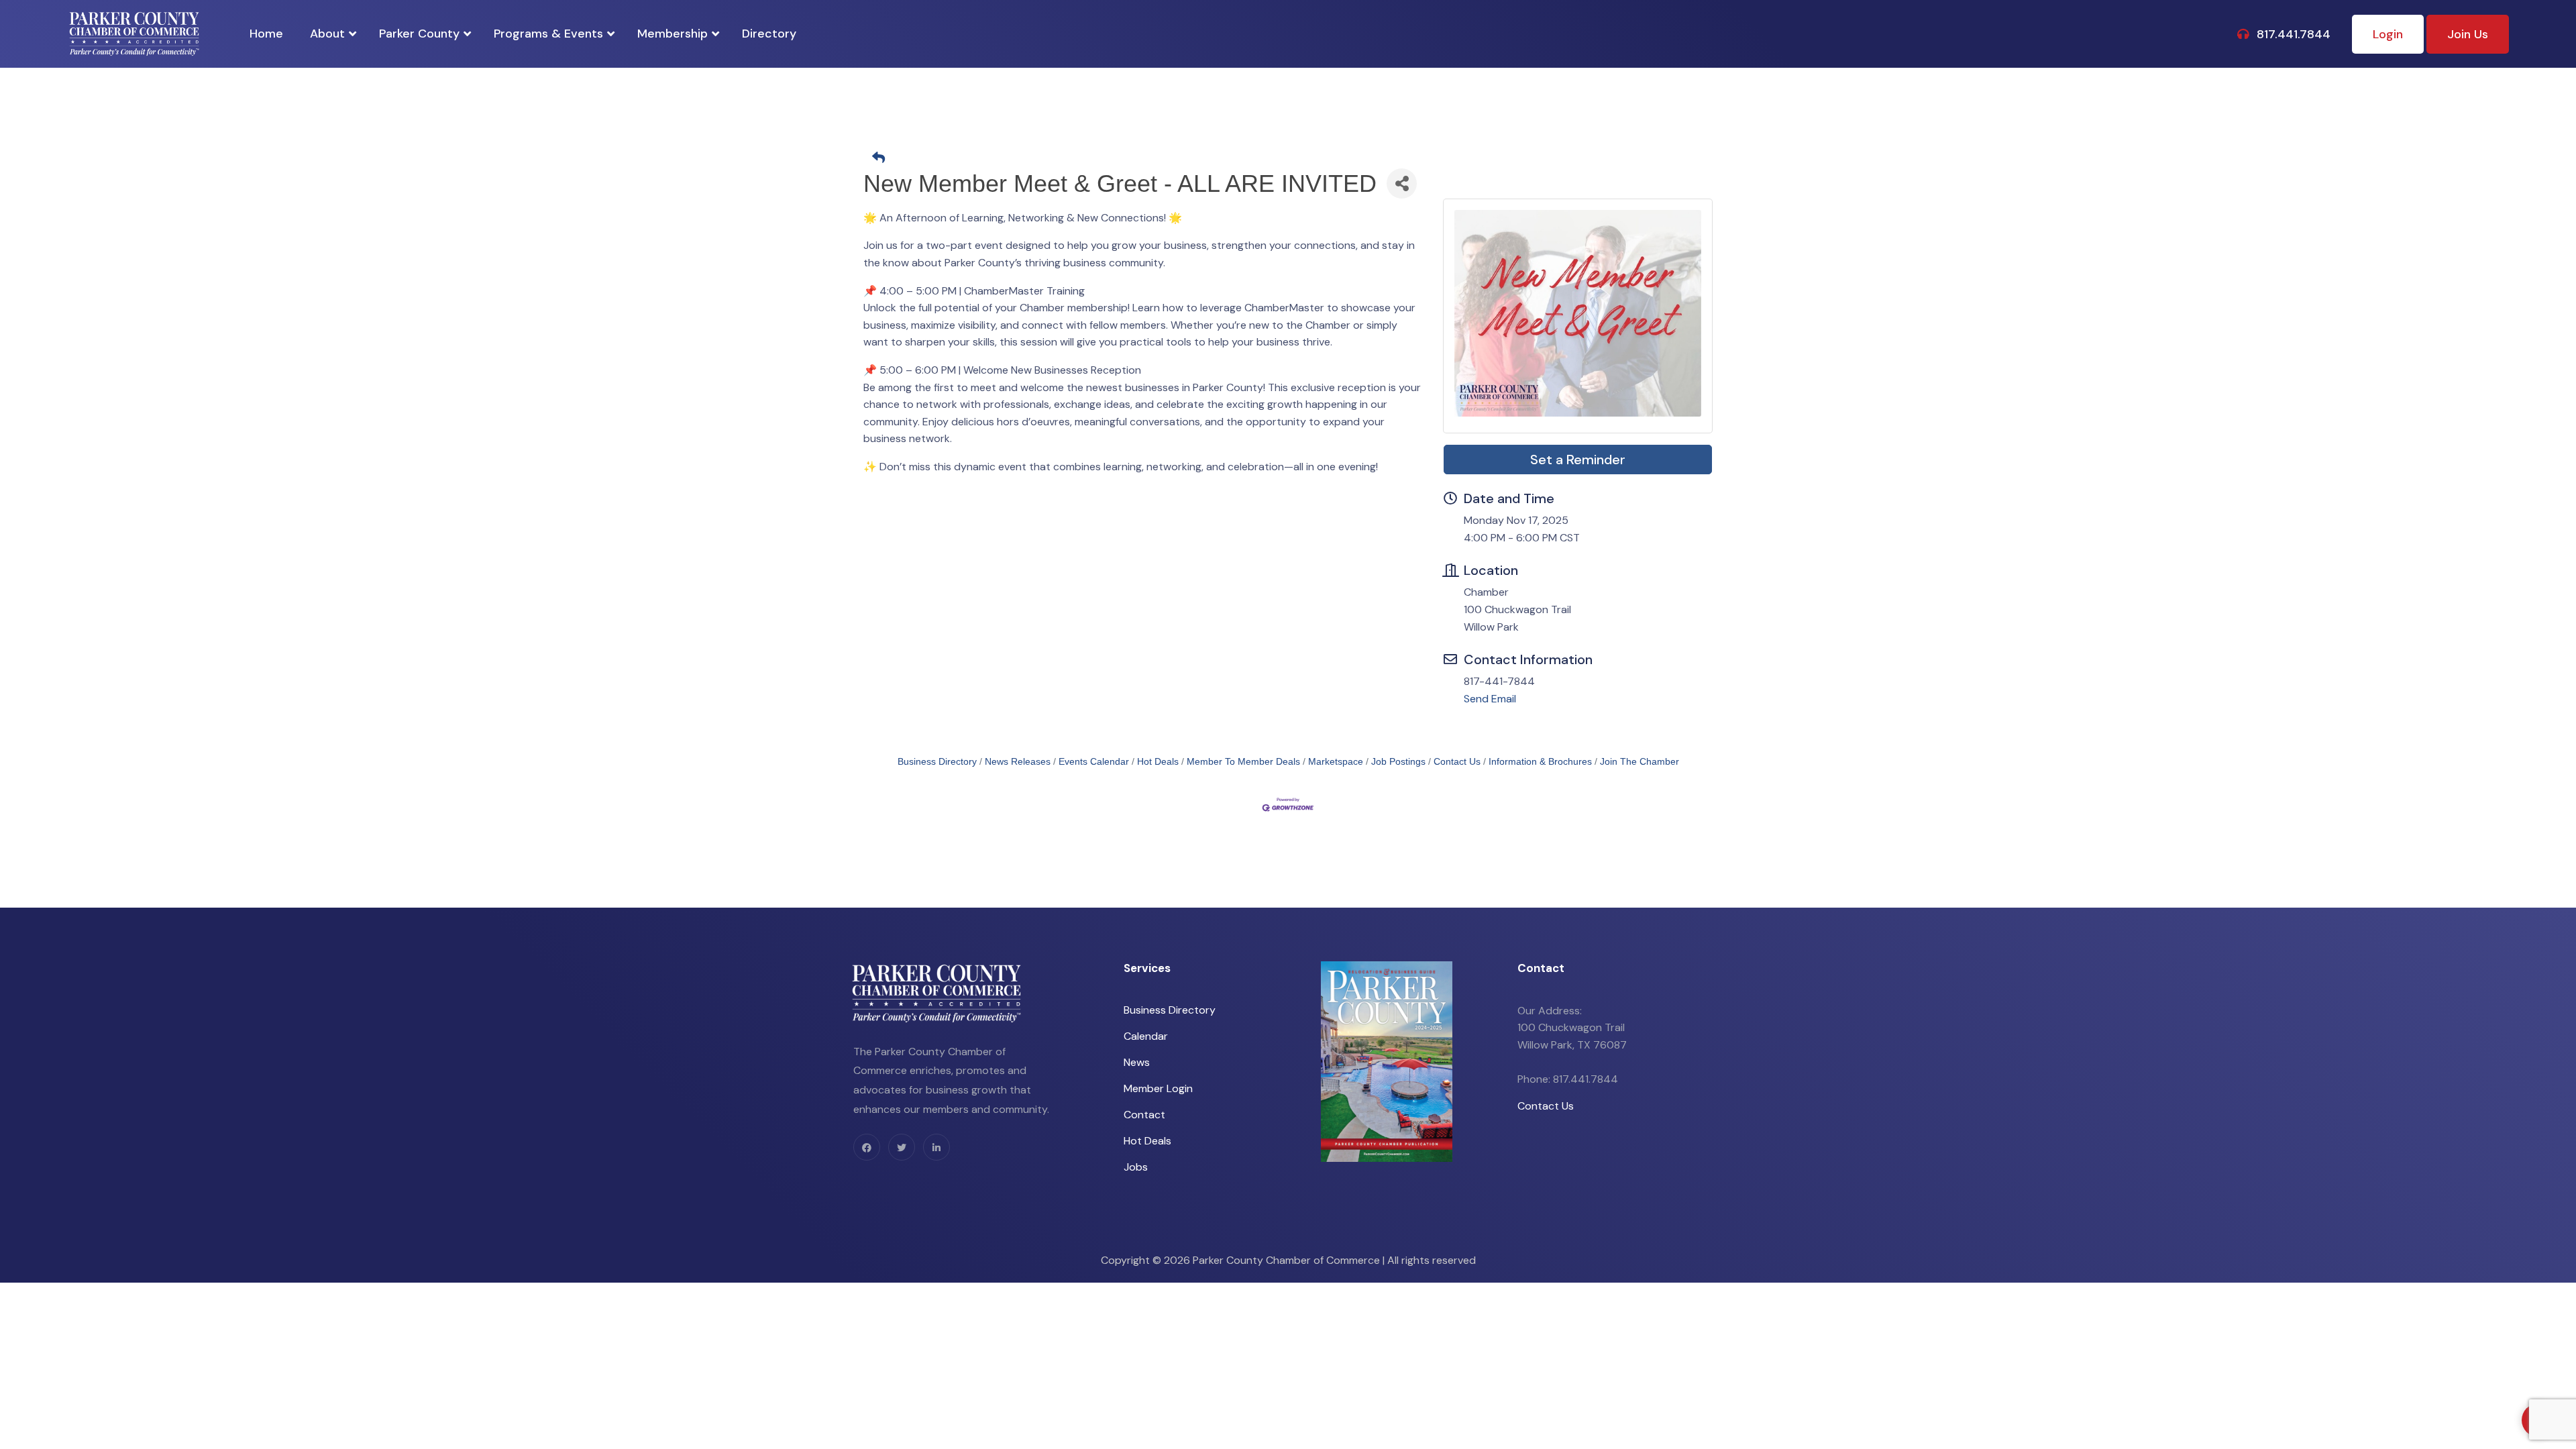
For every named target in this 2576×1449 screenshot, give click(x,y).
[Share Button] (1402, 183)
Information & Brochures (1540, 762)
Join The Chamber (1640, 762)
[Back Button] (1293, 159)
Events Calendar (1094, 762)
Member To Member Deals (1243, 762)
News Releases (1018, 762)
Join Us (2468, 34)
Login (2388, 34)
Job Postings (1398, 762)
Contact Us (1457, 762)
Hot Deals (1158, 762)
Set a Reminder (1578, 460)
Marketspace (1336, 762)
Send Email (1490, 699)
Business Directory (937, 762)
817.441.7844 (2292, 34)
